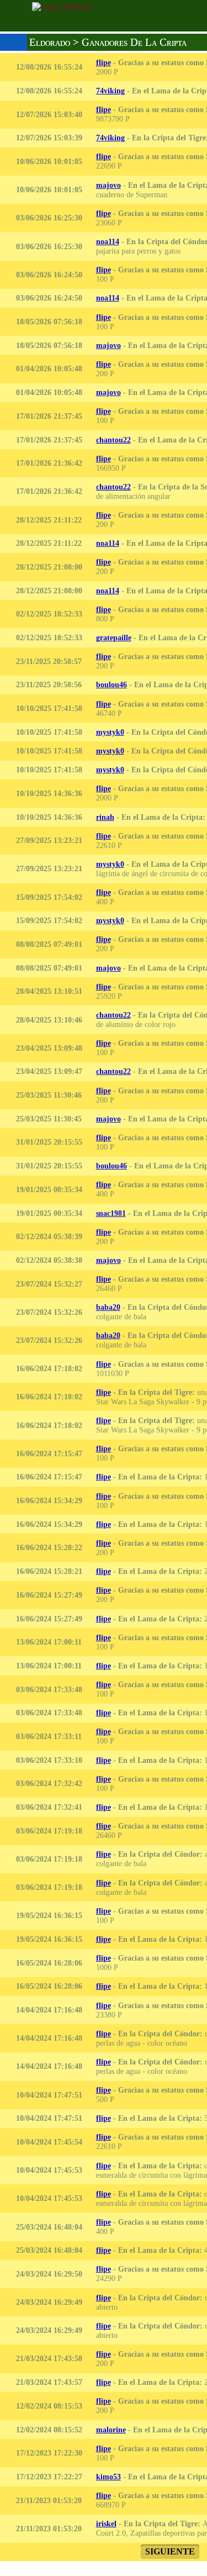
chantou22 (113, 440)
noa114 (108, 241)
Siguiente (170, 2551)
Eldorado (50, 42)
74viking (110, 91)
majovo (108, 185)
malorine (111, 2430)
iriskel (106, 2524)
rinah (105, 817)
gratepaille (114, 638)
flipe (104, 62)
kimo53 (108, 2477)
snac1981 (111, 1213)
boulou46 (112, 684)
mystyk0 (110, 732)
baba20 (108, 1307)
